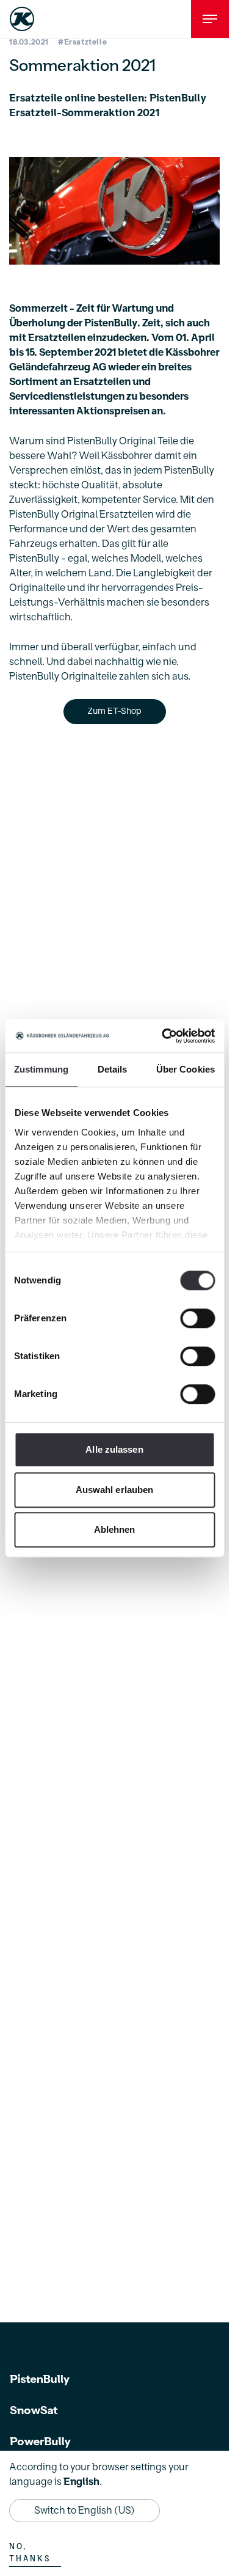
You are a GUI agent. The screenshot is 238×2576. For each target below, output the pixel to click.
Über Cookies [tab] (186, 1069)
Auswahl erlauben (115, 1490)
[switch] (197, 1318)
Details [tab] (113, 1069)
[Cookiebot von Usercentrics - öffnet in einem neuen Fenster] (163, 1036)
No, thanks (30, 2553)
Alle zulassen (114, 1449)
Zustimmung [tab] (41, 1069)
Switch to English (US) (85, 2511)
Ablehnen (115, 1529)
